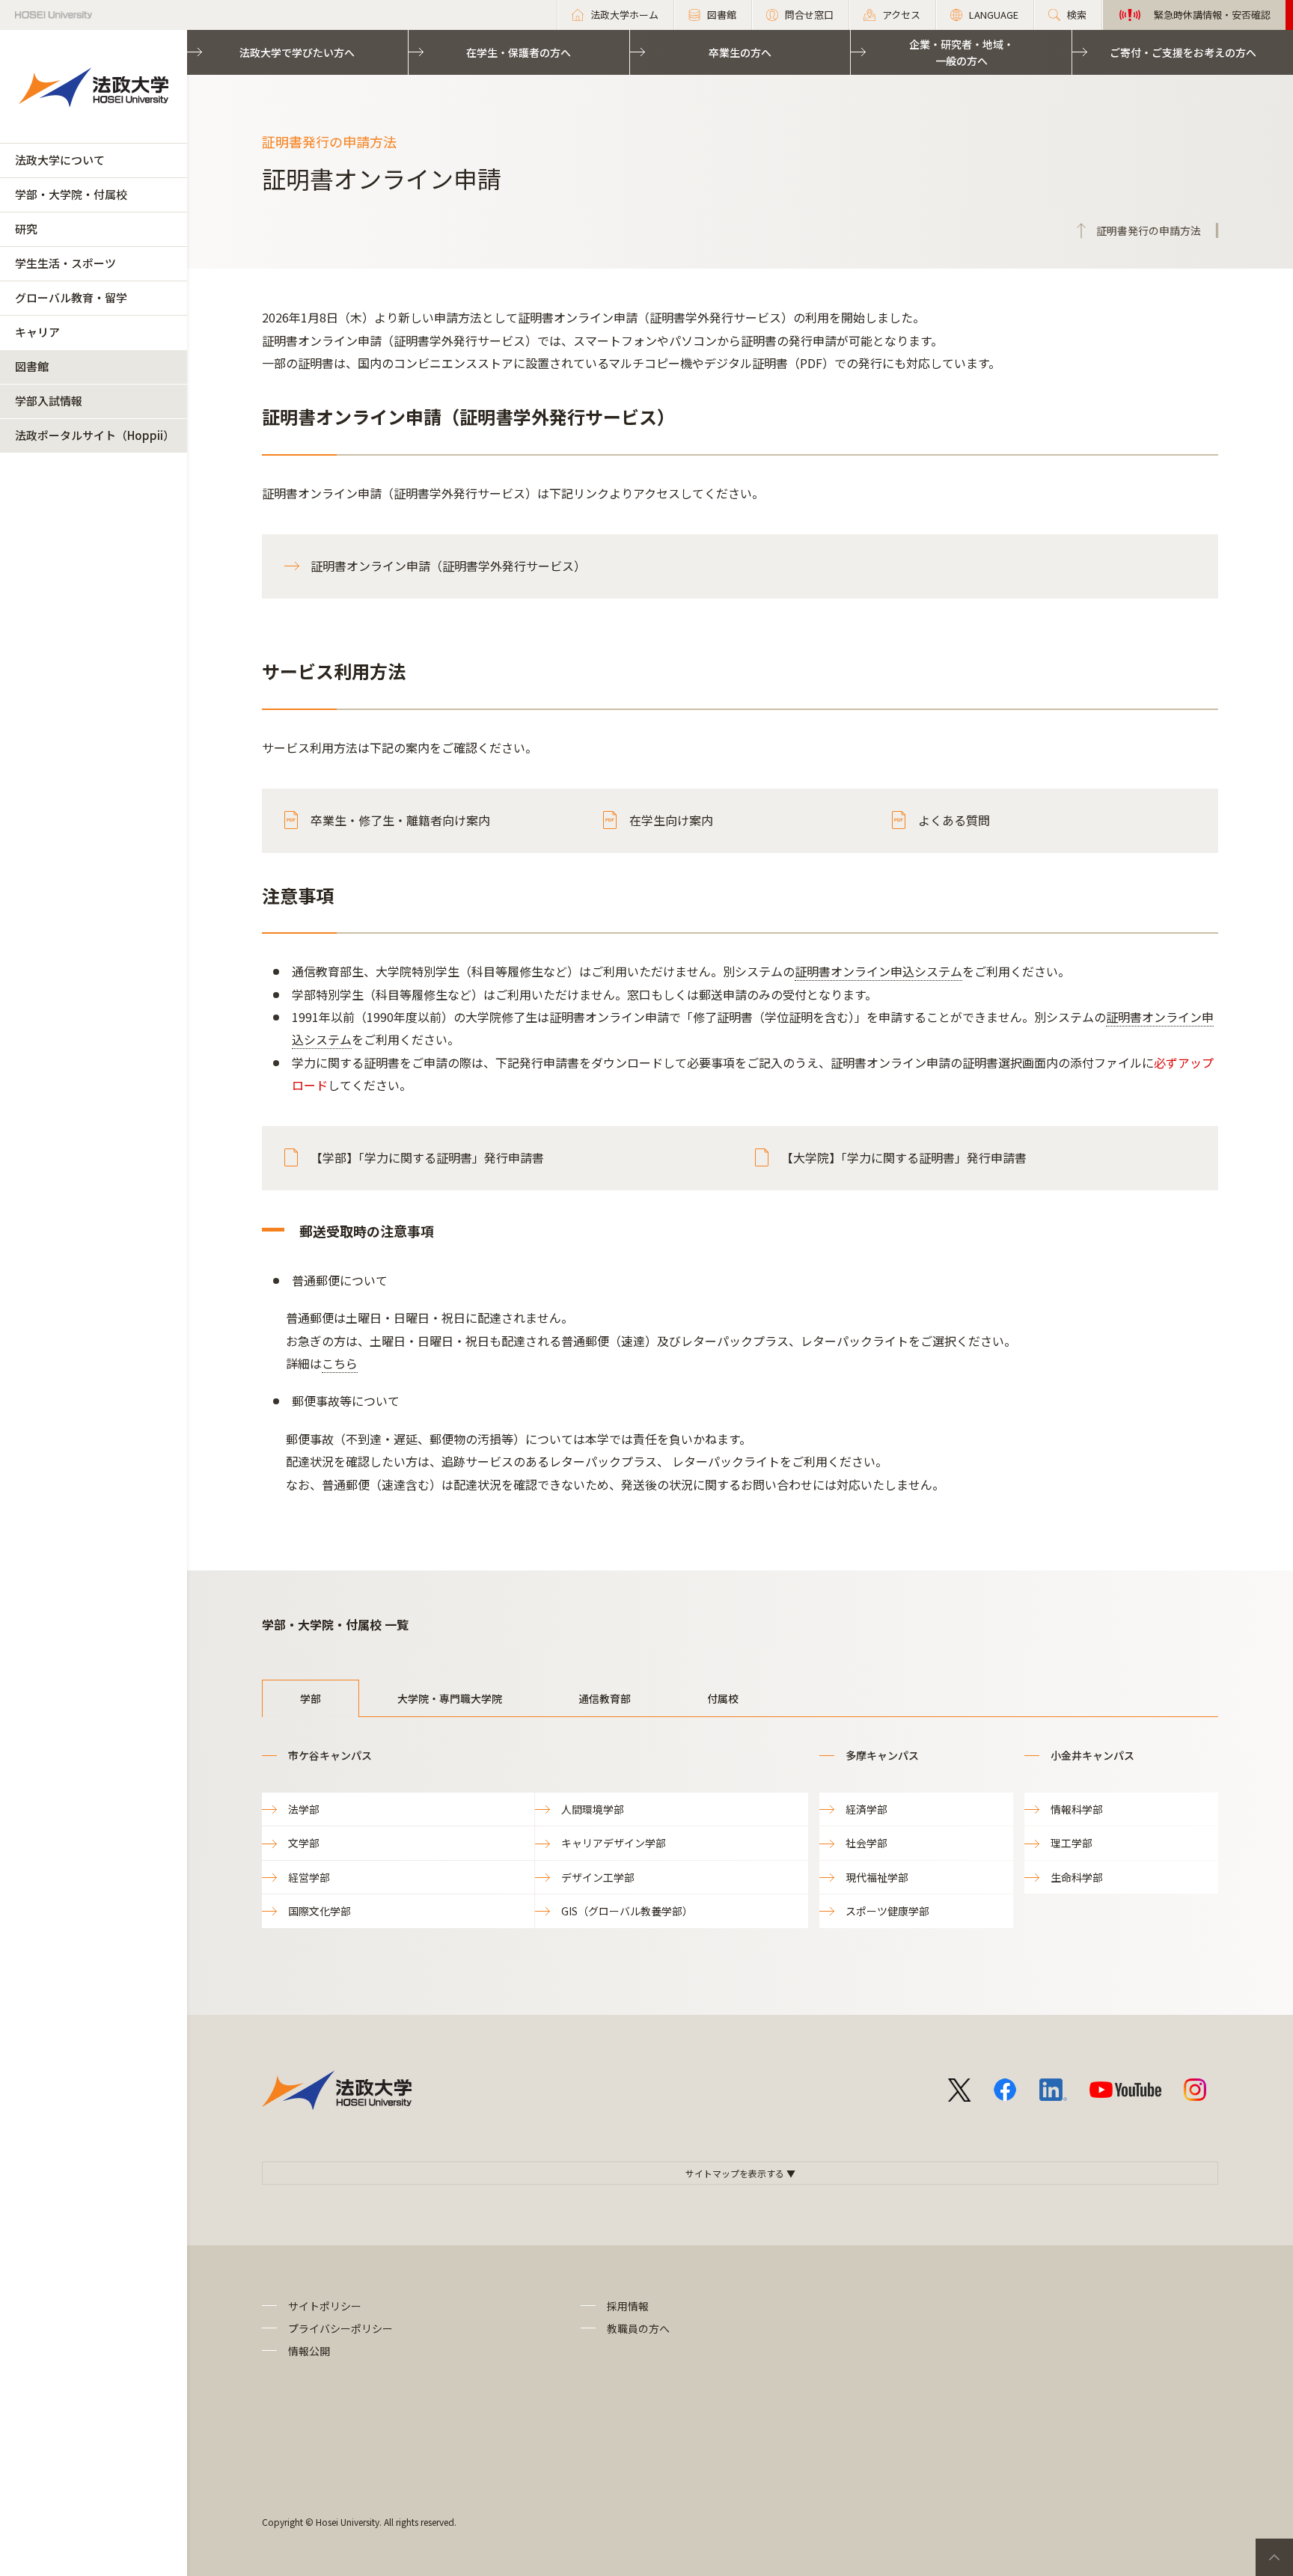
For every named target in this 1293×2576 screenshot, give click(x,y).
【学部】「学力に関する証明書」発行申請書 (427, 1157)
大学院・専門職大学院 (450, 1698)
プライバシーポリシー (340, 2328)
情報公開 (309, 2351)
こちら (340, 1363)
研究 (26, 229)
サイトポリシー (325, 2306)
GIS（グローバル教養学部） (627, 1911)
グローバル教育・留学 (71, 297)
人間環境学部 (593, 1809)
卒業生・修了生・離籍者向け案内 (400, 820)
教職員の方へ (638, 2328)
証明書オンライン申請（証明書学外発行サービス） (448, 566)
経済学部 (866, 1809)
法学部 (304, 1809)
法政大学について (60, 160)
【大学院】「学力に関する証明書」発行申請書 (904, 1157)
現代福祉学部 (877, 1877)
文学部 (304, 1843)
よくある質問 (954, 820)
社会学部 (866, 1843)
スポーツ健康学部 (887, 1911)
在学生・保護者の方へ (519, 52)
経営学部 (309, 1877)
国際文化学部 (320, 1911)
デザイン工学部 (598, 1877)
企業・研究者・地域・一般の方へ (962, 52)
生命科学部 (1077, 1877)
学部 (311, 1698)
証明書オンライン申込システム (878, 971)
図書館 (32, 366)
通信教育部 (605, 1698)
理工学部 (1072, 1843)
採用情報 (628, 2306)
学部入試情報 (49, 401)
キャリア (37, 332)
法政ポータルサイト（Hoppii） (95, 435)
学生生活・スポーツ (65, 263)
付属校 (723, 1698)
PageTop (1274, 2557)
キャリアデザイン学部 (614, 1843)
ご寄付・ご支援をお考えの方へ (1183, 52)
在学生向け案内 (671, 820)
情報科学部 (1077, 1809)
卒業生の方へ (740, 52)
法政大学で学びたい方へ (297, 52)
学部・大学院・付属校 (71, 194)
